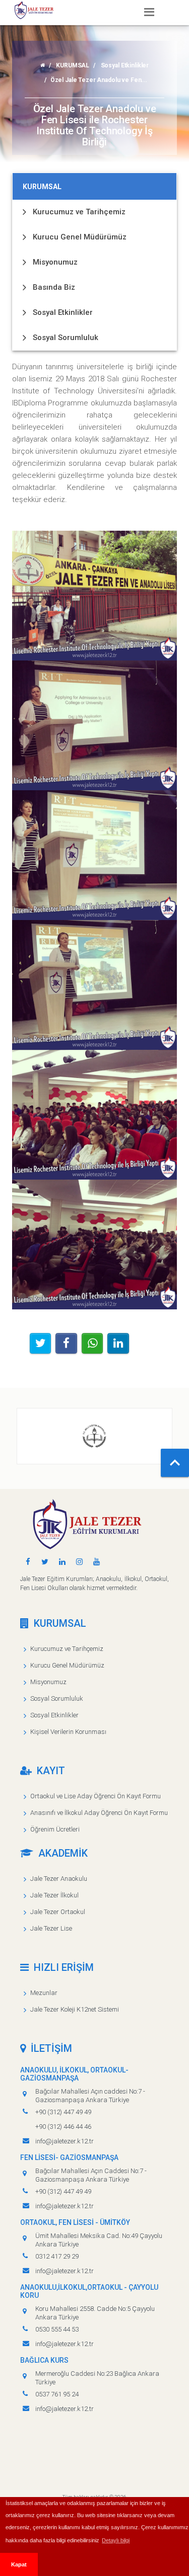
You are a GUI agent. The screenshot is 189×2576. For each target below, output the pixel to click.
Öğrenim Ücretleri (55, 1829)
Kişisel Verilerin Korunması (68, 1732)
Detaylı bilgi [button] (116, 2540)
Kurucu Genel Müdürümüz (80, 237)
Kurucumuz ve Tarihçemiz (79, 212)
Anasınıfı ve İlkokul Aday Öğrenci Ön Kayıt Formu (99, 1813)
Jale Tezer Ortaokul (58, 1912)
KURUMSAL (73, 65)
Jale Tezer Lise (51, 1928)
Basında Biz (54, 287)
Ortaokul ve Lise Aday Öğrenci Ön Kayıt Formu (96, 1796)
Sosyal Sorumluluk (66, 338)
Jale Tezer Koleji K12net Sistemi (75, 2009)
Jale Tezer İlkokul (54, 1895)
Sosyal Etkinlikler (125, 65)
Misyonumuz (55, 262)
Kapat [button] (19, 2564)
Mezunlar (44, 1993)
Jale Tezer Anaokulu (59, 1879)
